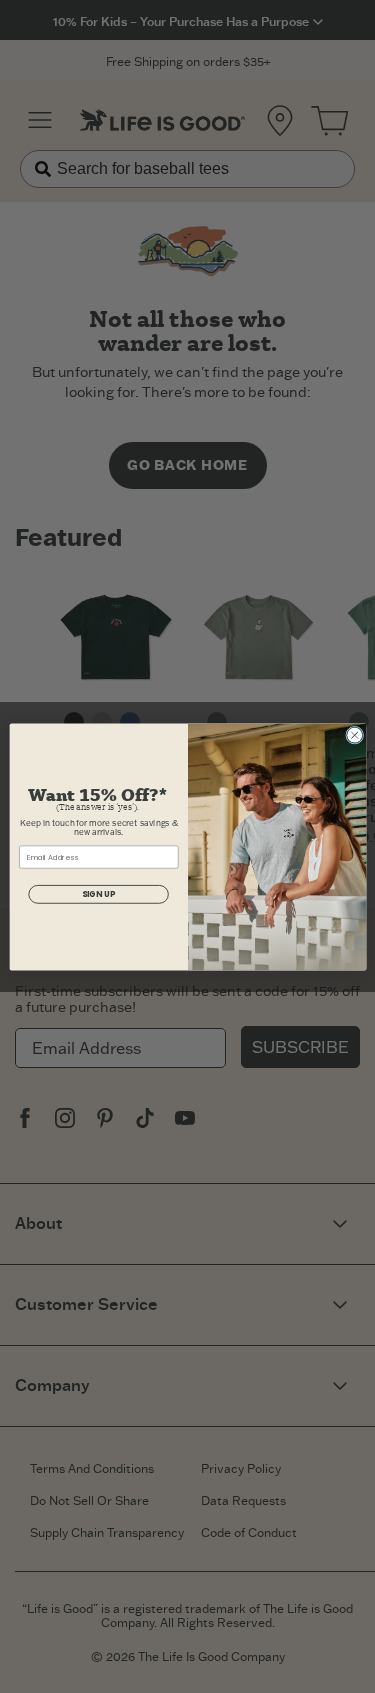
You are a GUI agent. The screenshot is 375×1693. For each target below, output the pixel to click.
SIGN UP (97, 893)
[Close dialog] (354, 735)
